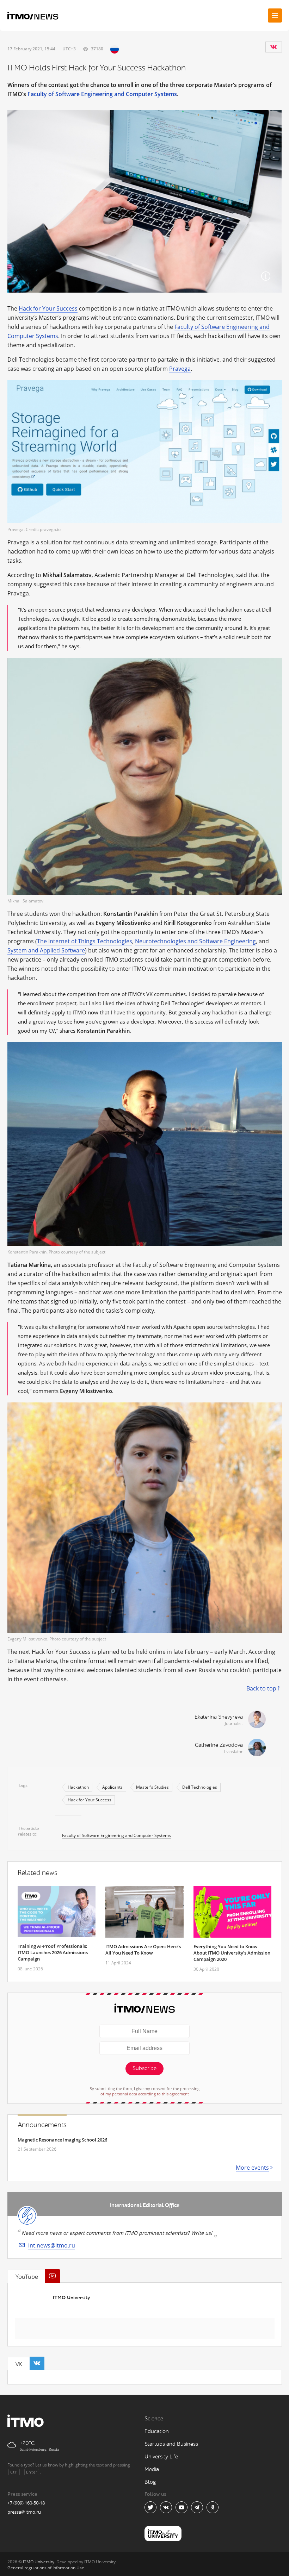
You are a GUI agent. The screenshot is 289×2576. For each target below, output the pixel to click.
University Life (161, 2457)
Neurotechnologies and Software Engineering (195, 941)
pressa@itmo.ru (24, 2512)
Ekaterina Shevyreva (219, 1717)
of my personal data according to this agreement (145, 2094)
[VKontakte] (273, 47)
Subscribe (144, 2068)
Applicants (112, 1787)
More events (252, 2168)
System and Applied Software (46, 950)
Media (152, 2469)
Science (154, 2419)
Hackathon (78, 1787)
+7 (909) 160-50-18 (26, 2503)
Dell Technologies (200, 1787)
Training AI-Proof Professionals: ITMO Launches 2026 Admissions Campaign (53, 1952)
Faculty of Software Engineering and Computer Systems (102, 94)
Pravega (180, 369)
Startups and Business (171, 2444)
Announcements (42, 2125)
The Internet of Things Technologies (85, 941)
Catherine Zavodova (219, 1745)
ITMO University (71, 2298)
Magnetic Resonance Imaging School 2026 (62, 2140)
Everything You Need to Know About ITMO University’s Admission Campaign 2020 (232, 1953)
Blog (150, 2482)
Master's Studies (152, 1787)
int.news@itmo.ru (52, 2245)
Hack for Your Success (48, 308)
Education (157, 2431)
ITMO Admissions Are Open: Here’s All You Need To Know (143, 1950)
